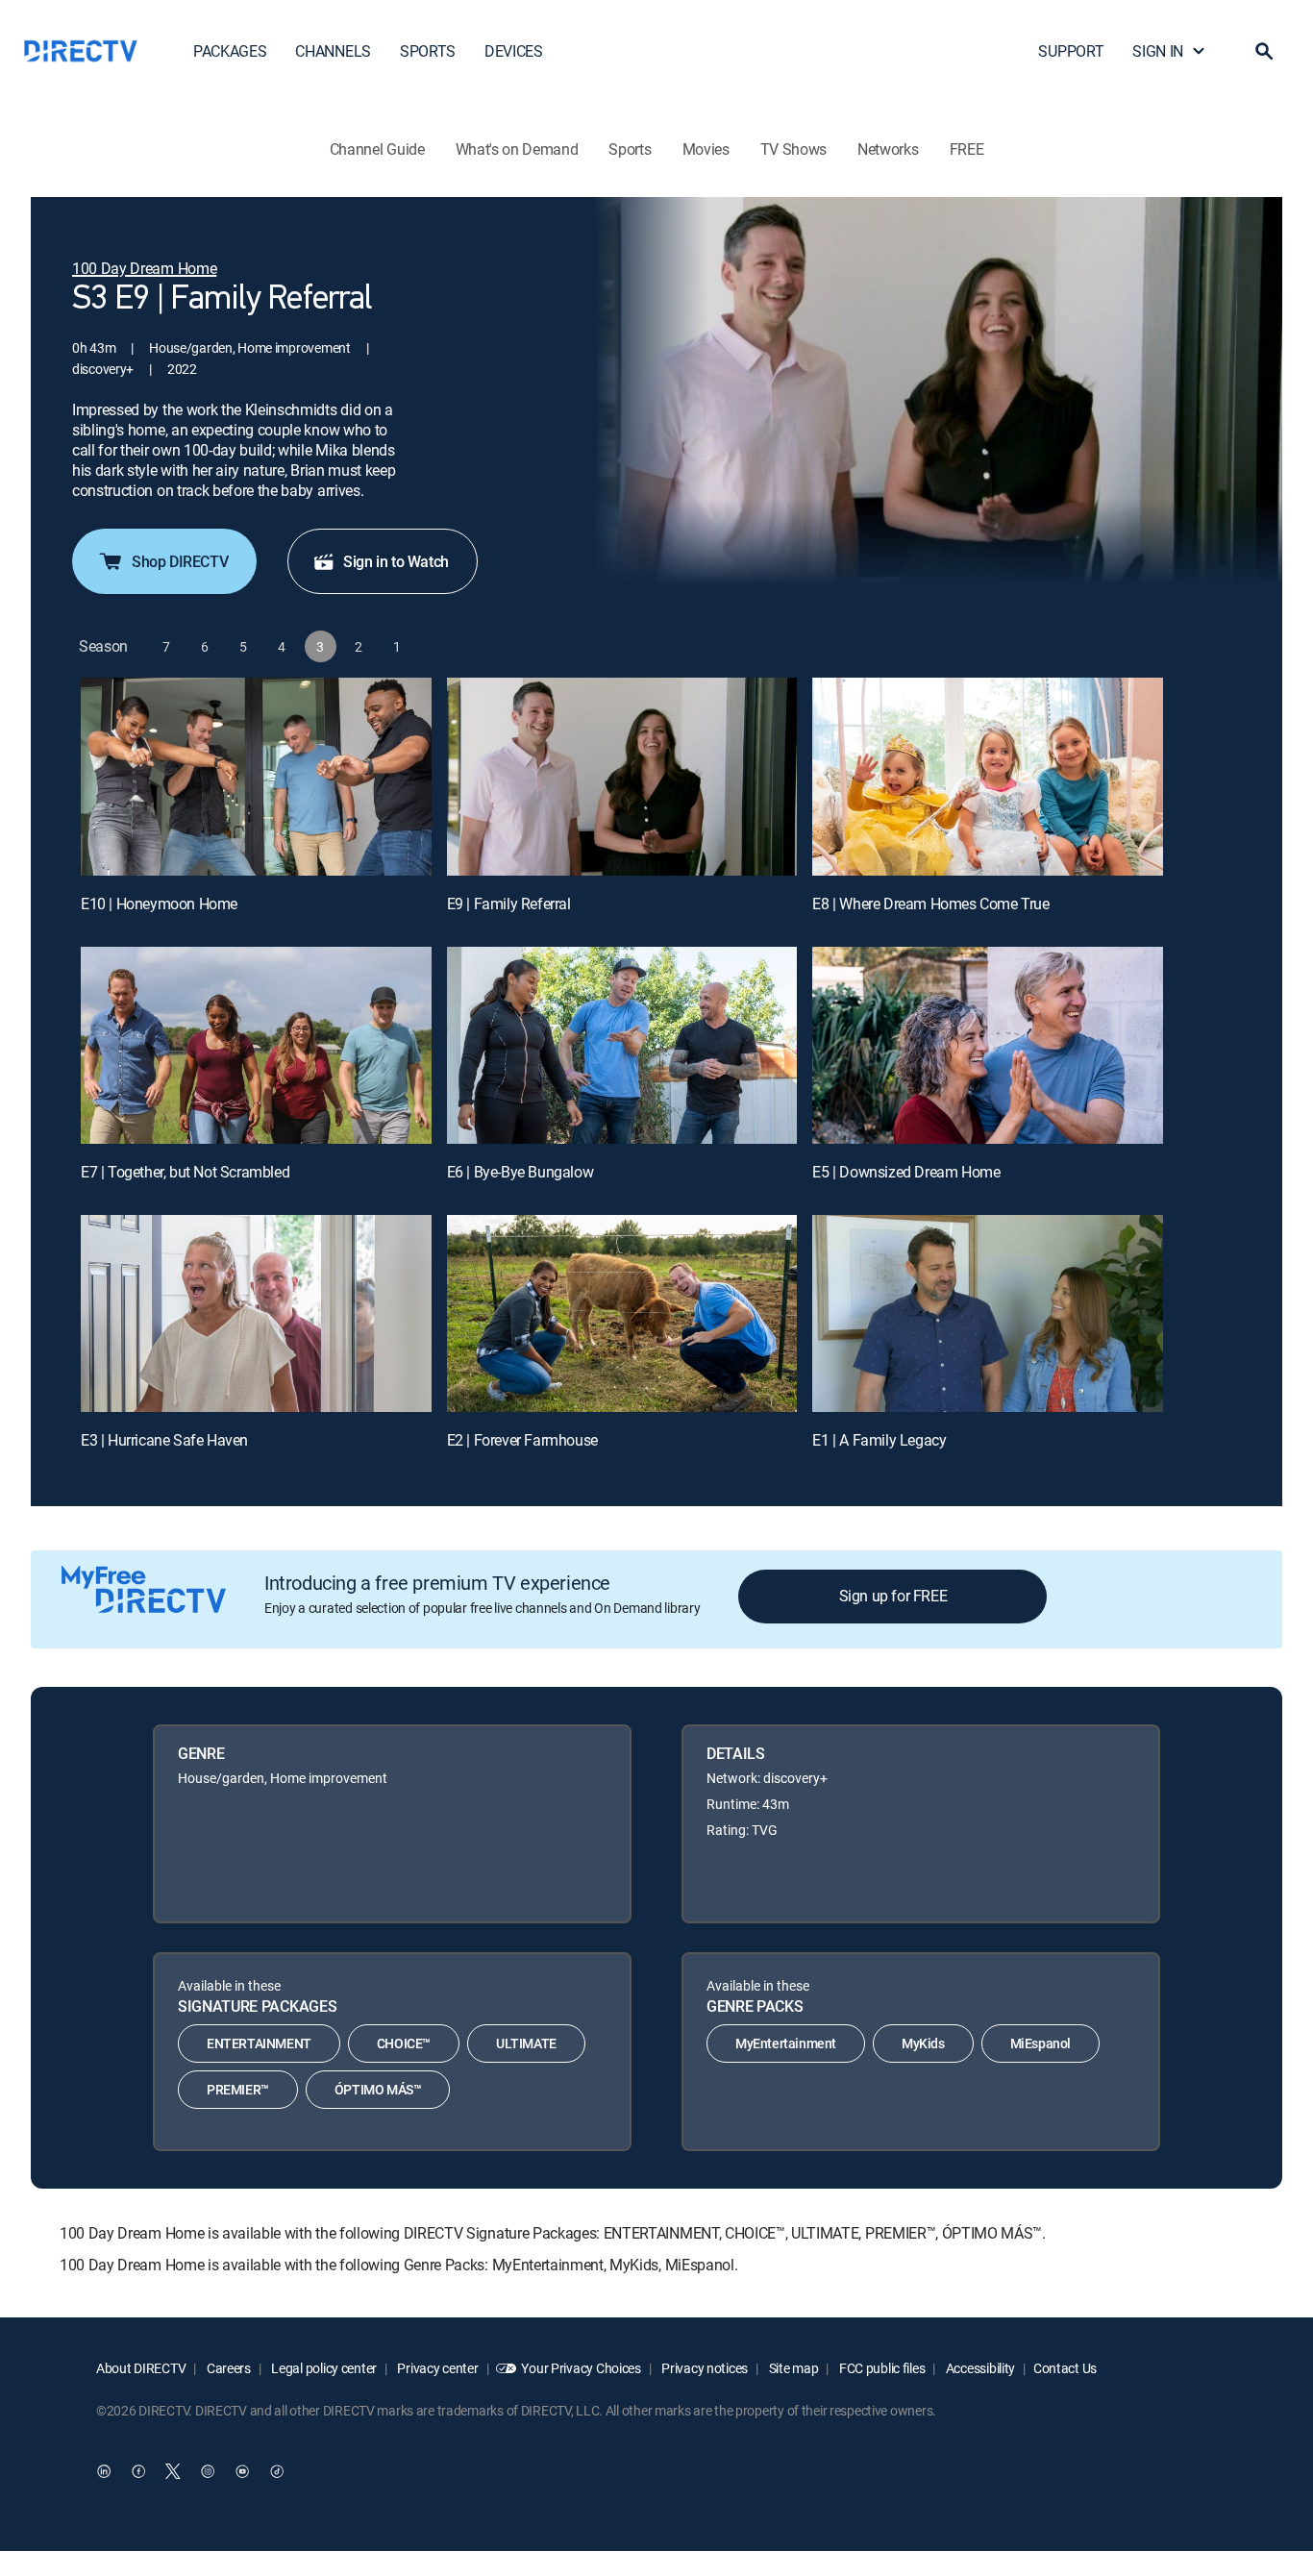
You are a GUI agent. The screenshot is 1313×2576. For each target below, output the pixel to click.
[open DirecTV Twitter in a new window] (173, 2471)
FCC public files (880, 2368)
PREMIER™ (238, 2089)
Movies (706, 149)
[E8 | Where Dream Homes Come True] (988, 776)
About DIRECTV (141, 2368)
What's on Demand (517, 149)
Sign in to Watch (396, 561)
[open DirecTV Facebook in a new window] (138, 2471)
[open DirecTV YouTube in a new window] (242, 2471)
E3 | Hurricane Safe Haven (164, 1440)
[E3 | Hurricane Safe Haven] (256, 1313)
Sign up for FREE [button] (893, 1596)
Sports (630, 149)
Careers (227, 2368)
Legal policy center (323, 2368)
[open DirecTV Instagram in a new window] (208, 2471)
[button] (1264, 51)
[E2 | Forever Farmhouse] (622, 1313)
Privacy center (437, 2368)
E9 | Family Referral (509, 904)
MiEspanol (1040, 2043)
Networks (888, 149)
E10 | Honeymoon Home (159, 904)
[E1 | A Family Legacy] (988, 1313)
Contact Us (1065, 2368)
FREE (967, 149)
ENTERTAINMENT (259, 2043)
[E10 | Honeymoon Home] (256, 776)
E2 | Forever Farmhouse (522, 1440)
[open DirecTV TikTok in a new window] (277, 2471)
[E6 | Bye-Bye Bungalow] (622, 1045)
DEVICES (514, 51)
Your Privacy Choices (581, 2368)
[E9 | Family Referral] (622, 776)
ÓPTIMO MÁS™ (378, 2089)
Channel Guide (377, 149)
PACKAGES (230, 51)
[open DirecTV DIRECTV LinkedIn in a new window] (104, 2471)
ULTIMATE (526, 2043)
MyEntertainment (786, 2043)
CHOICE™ (404, 2043)
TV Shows (793, 149)
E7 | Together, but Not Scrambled (185, 1172)
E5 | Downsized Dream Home (906, 1172)
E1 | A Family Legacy (879, 1440)
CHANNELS (333, 51)
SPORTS (428, 51)
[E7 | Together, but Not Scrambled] (256, 1045)
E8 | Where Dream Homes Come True (930, 904)
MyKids (923, 2043)
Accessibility (979, 2368)
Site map (792, 2368)
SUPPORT (1071, 51)
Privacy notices (704, 2368)
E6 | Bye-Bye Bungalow (520, 1172)
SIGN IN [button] (1158, 51)
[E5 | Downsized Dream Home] (988, 1045)
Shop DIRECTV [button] (180, 561)
